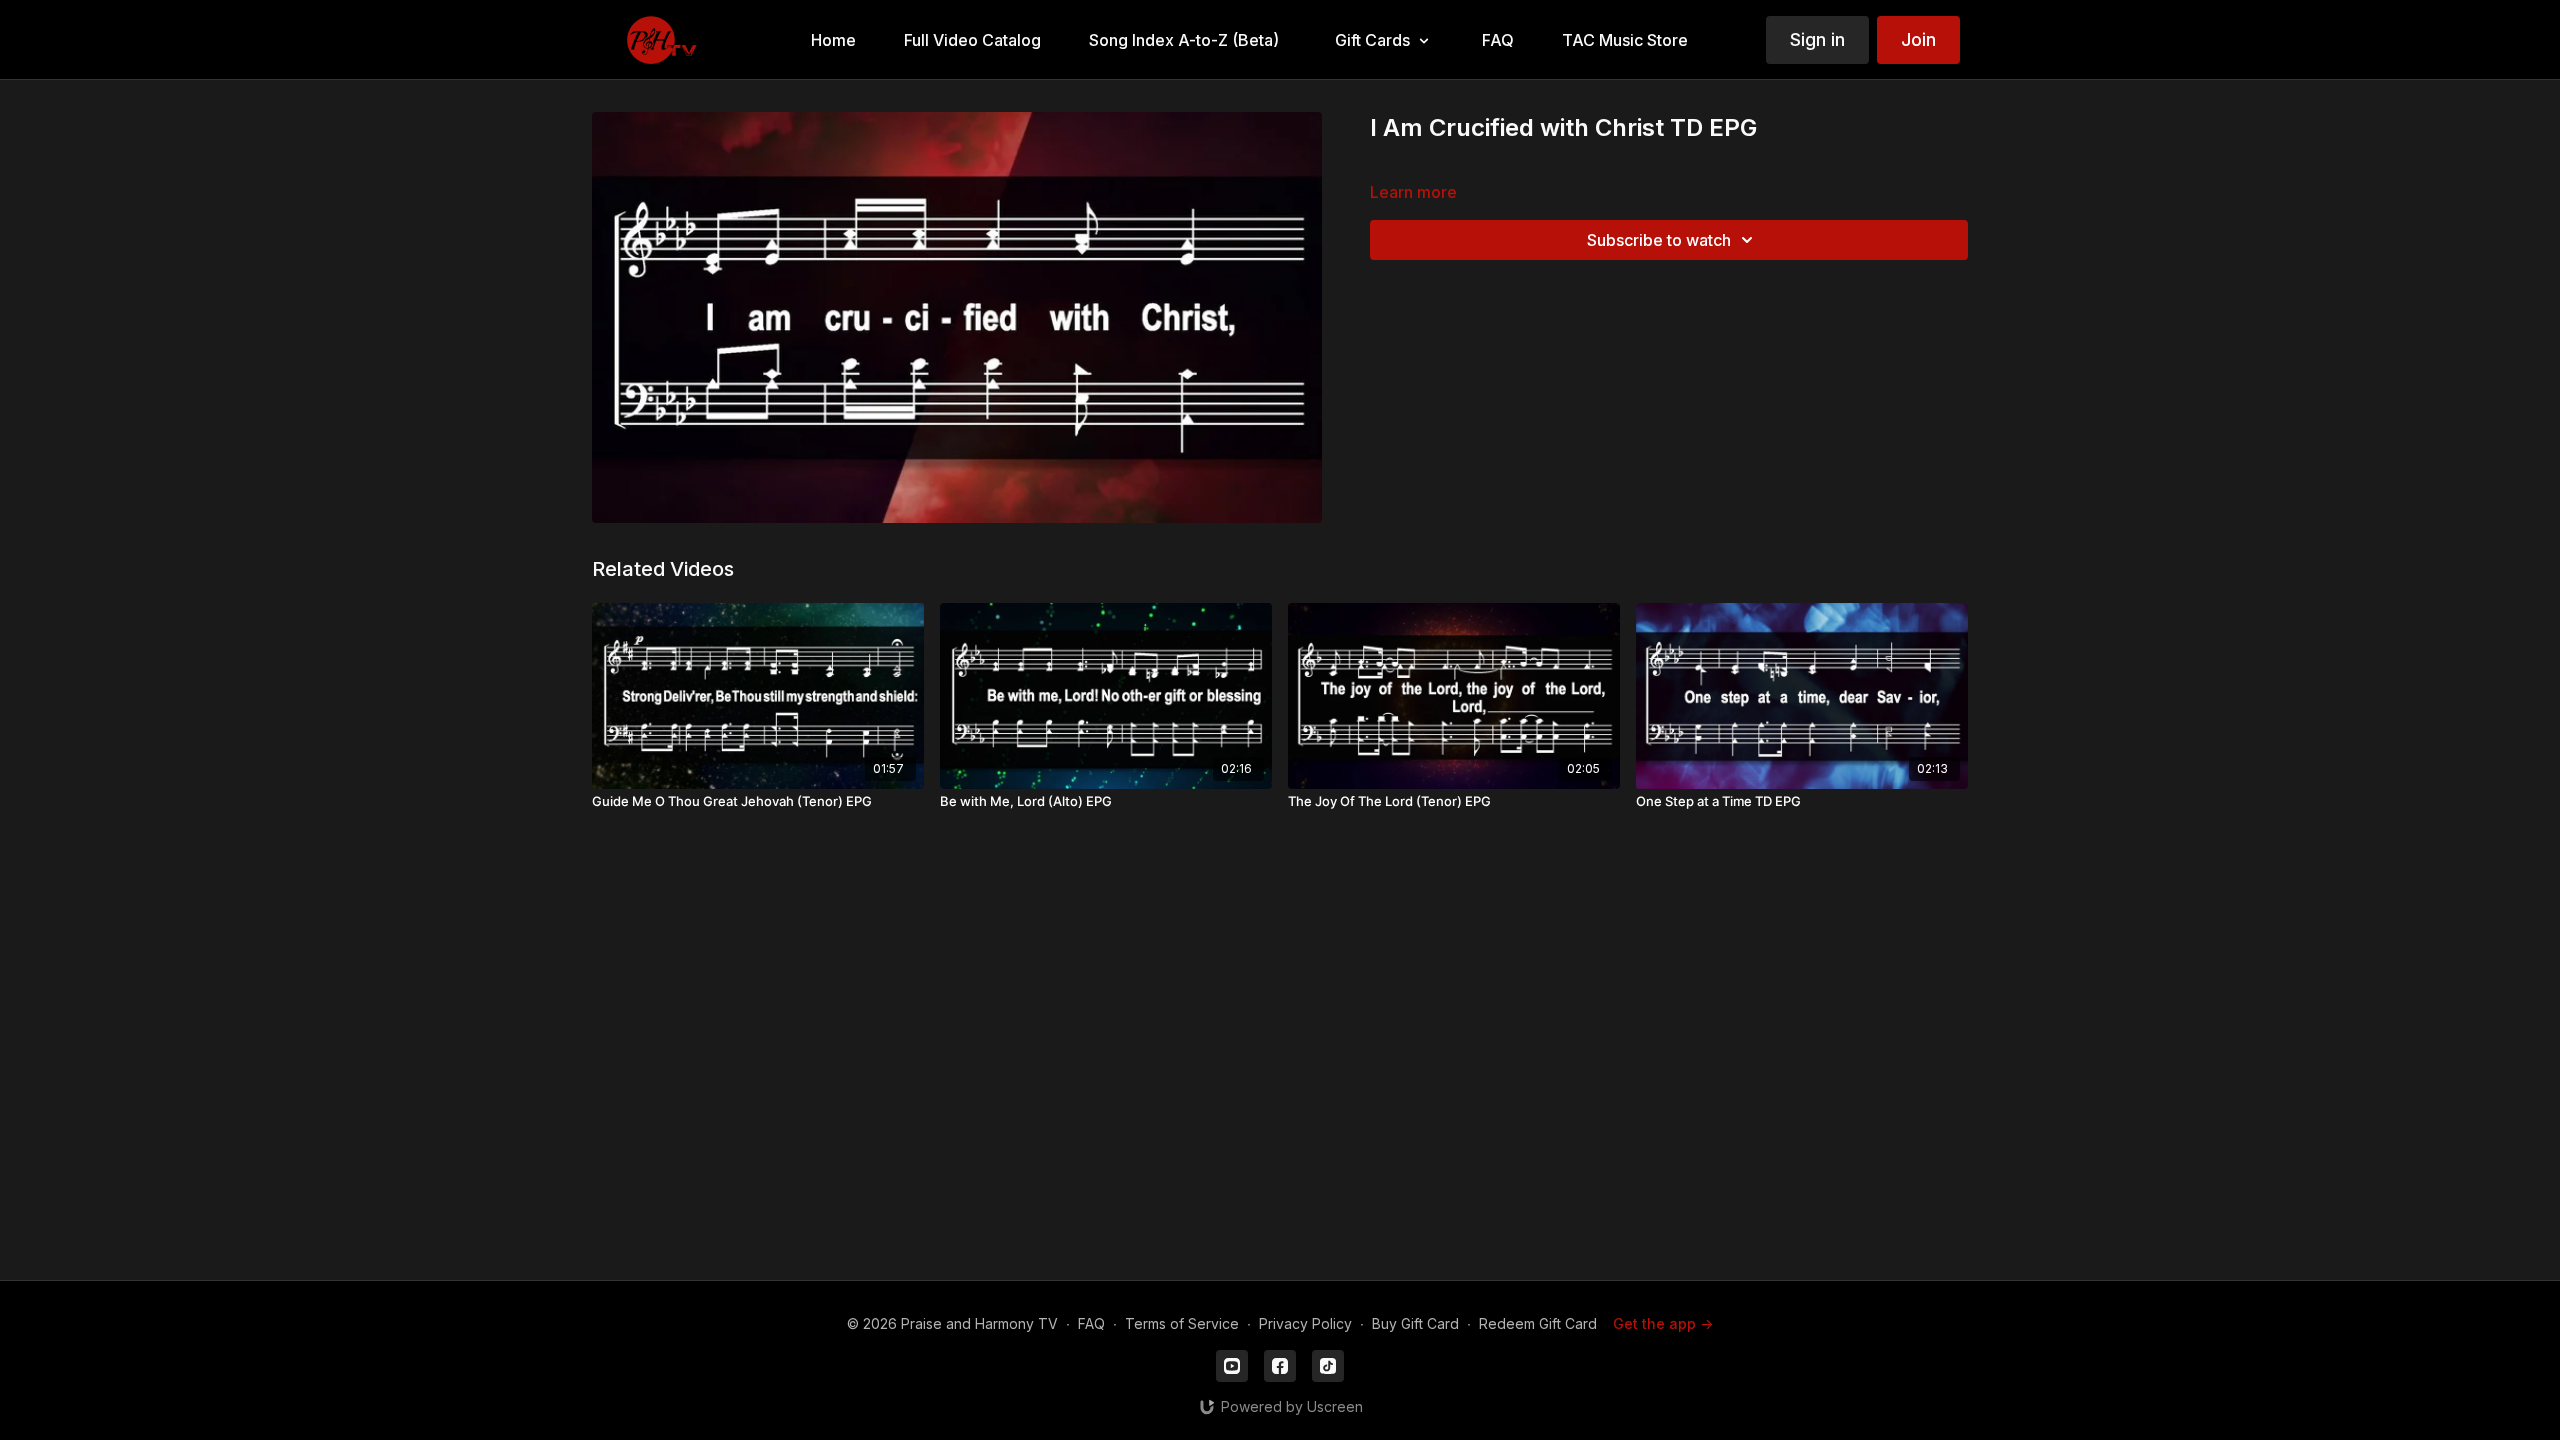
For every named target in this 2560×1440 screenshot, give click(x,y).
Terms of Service (1182, 1323)
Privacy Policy (1305, 1323)
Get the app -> (1663, 1323)
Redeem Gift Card (1538, 1323)
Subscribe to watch (1659, 240)
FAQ (1091, 1323)
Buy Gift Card (1415, 1323)
